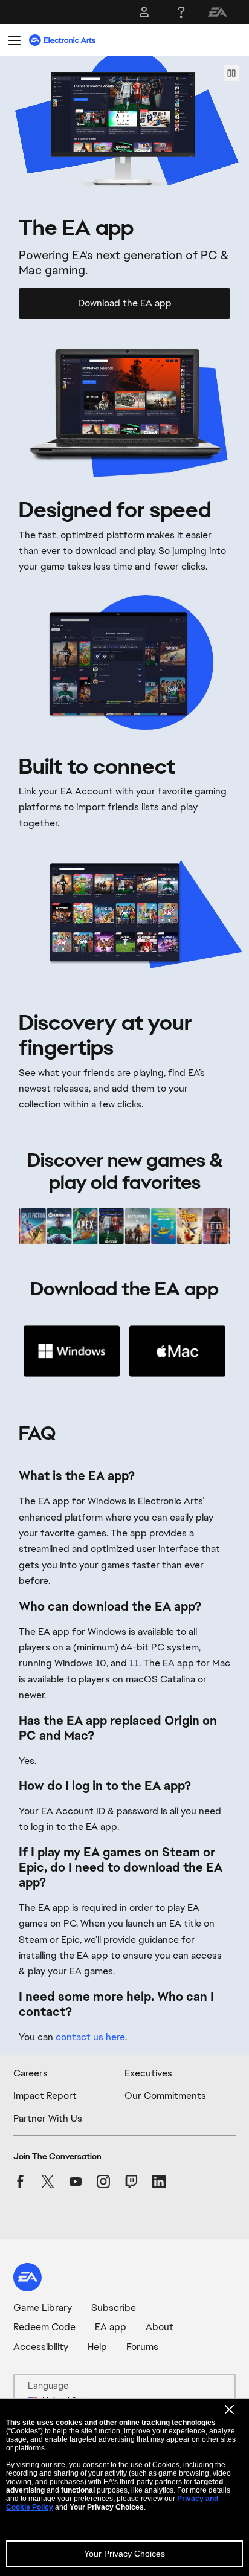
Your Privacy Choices (124, 2554)
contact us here (90, 2037)
